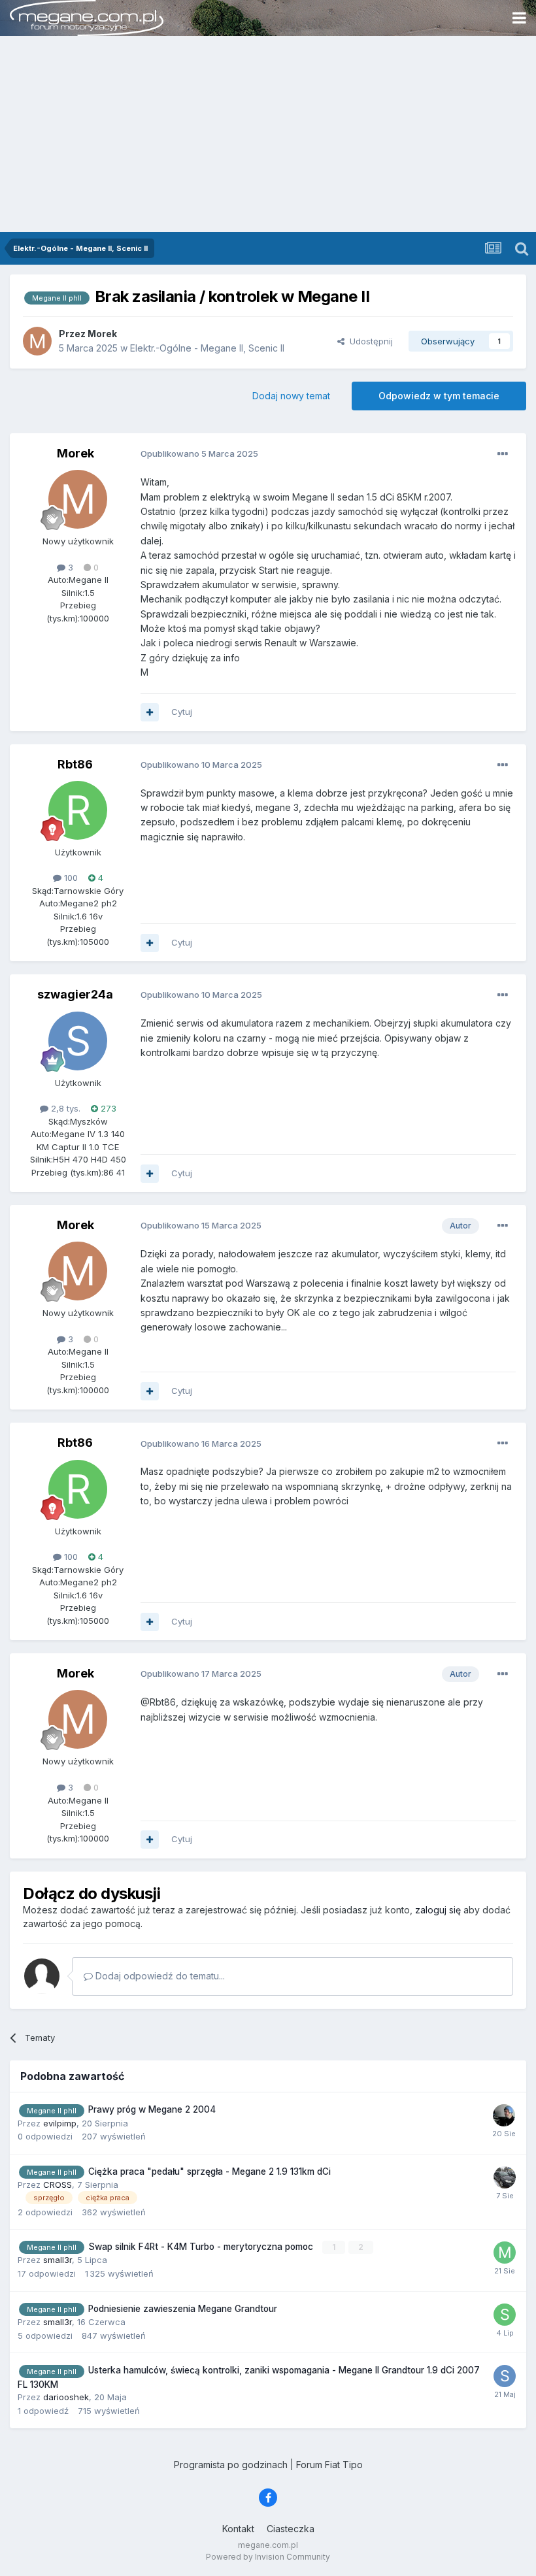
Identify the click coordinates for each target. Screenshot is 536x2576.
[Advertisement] (268, 134)
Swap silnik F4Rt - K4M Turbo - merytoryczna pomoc (202, 2247)
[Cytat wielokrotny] (150, 712)
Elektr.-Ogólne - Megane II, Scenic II (207, 348)
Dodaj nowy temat (291, 396)
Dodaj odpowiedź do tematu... (159, 1976)
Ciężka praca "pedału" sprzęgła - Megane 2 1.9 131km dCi (209, 2171)
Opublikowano (199, 454)
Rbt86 (75, 764)
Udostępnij (369, 341)
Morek (75, 453)
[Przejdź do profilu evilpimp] (504, 2115)
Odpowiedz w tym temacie (439, 396)
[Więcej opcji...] (503, 454)
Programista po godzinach (231, 2465)
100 (70, 878)
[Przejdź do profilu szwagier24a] (78, 1041)
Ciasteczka (291, 2529)
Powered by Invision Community (268, 2557)
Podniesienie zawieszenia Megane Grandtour (183, 2309)
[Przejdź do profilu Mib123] (505, 2253)
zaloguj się (438, 1910)
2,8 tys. (64, 1108)
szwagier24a (75, 994)
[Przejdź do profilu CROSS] (505, 2177)
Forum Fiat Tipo (329, 2465)
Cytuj (182, 712)
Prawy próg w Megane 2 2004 (152, 2109)
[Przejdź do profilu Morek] (37, 341)
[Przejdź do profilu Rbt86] (78, 810)
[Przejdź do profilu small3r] (505, 2315)
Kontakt (238, 2529)
